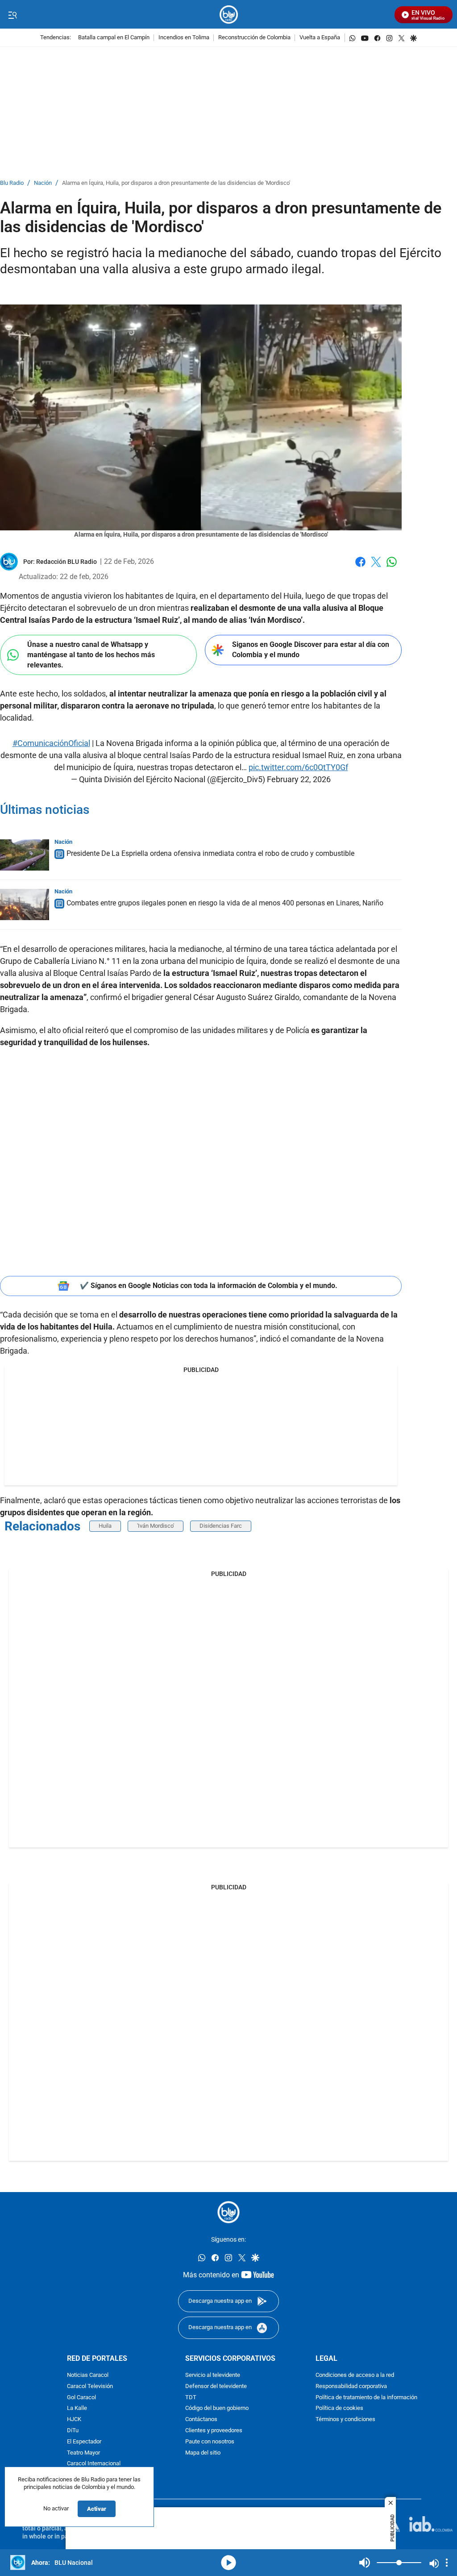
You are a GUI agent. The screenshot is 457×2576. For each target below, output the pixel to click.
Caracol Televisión (90, 2386)
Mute (365, 2563)
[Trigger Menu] (12, 15)
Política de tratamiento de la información (366, 2397)
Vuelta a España (320, 38)
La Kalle (77, 2408)
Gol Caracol (81, 2397)
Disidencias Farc (221, 1526)
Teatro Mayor (83, 2453)
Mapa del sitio (203, 2453)
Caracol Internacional (94, 2464)
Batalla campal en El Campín (114, 38)
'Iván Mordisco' (156, 1526)
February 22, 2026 (299, 779)
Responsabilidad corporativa (351, 2386)
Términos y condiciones (345, 2420)
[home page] (229, 15)
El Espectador (84, 2442)
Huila (105, 1526)
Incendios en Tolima (184, 38)
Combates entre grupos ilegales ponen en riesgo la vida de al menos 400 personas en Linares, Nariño (225, 903)
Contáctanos (201, 2420)
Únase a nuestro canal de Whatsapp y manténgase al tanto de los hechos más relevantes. (91, 654)
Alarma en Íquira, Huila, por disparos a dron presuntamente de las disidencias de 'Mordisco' (176, 183)
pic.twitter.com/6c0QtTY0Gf (298, 767)
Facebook (360, 567)
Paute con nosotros (210, 2442)
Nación (43, 183)
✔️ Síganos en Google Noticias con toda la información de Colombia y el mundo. (209, 1286)
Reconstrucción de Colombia (254, 38)
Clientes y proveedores (214, 2431)
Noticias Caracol (88, 2375)
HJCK (74, 2420)
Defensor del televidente (216, 2386)
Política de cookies (339, 2408)
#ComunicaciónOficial (51, 743)
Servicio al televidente (213, 2375)
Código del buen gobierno (217, 2408)
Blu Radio (12, 183)
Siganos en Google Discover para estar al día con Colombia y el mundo (311, 650)
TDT (191, 2397)
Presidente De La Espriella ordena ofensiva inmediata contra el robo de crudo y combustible (210, 853)
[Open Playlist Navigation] (447, 2563)
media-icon (228, 2563)
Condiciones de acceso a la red (355, 2375)
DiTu (73, 2431)
